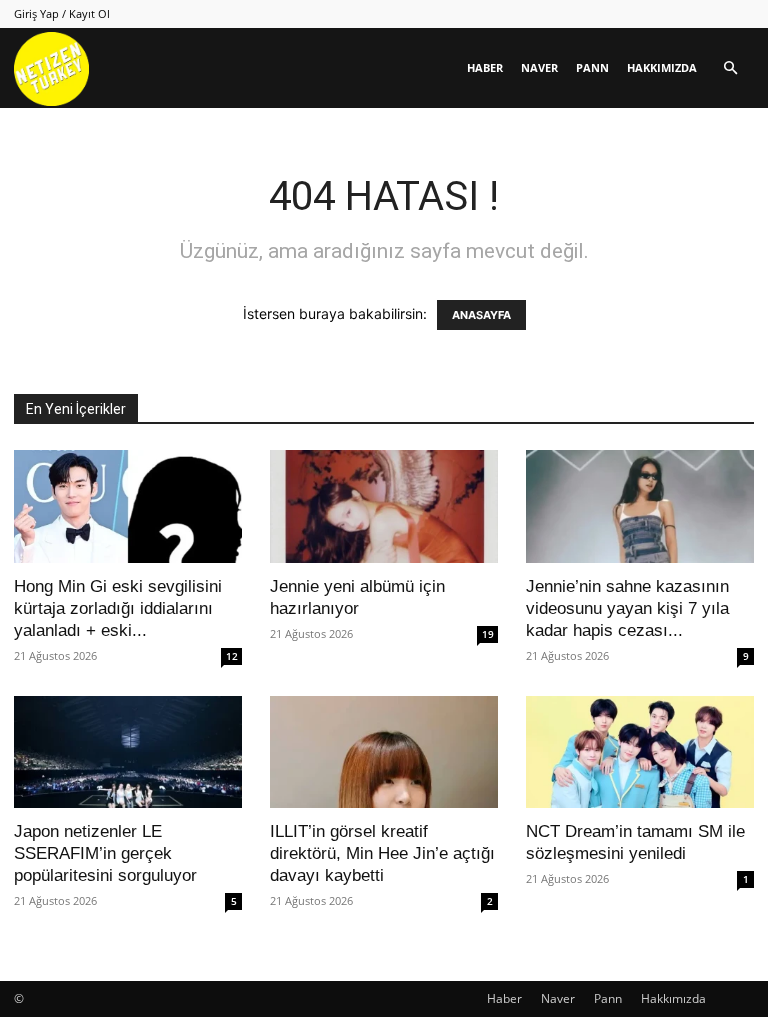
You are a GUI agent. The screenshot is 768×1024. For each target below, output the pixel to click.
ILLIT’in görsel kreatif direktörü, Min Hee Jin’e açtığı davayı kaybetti (382, 853)
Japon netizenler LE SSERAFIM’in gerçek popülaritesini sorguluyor (105, 853)
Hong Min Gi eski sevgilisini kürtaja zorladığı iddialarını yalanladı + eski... (118, 608)
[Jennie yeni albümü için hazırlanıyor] (384, 506)
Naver (539, 67)
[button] (730, 68)
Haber (485, 67)
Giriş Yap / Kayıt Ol (62, 13)
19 (488, 634)
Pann (592, 67)
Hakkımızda (662, 67)
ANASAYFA (481, 315)
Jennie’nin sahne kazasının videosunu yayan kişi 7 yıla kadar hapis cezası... (627, 608)
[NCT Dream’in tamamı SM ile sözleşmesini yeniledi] (640, 752)
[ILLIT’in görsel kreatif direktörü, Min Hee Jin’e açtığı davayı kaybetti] (384, 752)
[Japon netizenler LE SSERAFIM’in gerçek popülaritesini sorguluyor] (128, 752)
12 (232, 656)
